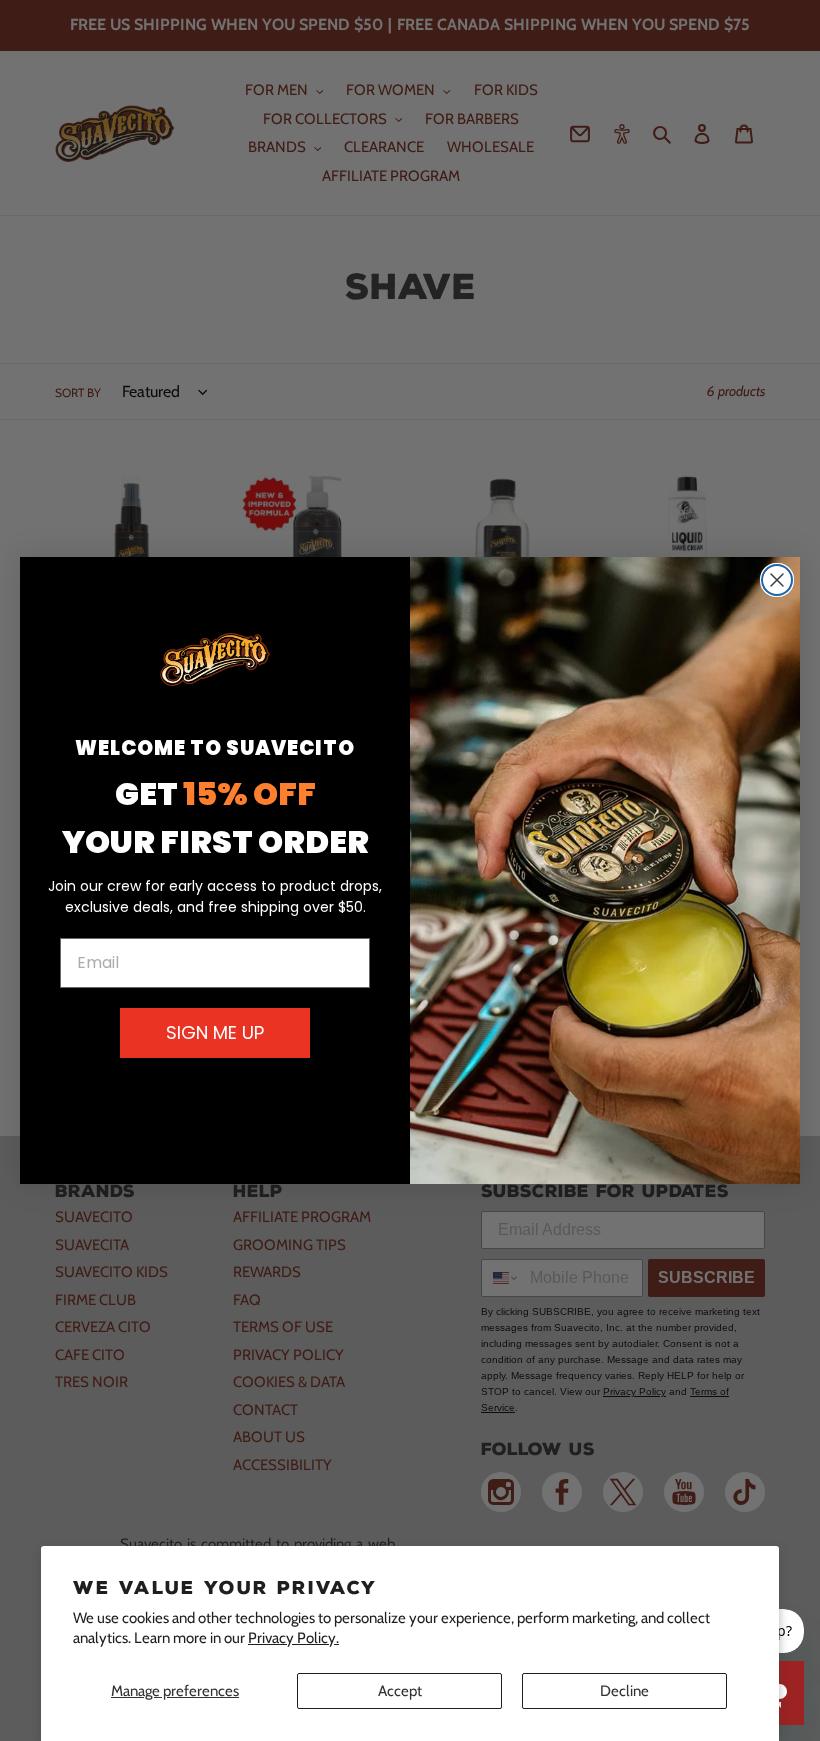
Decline (624, 1691)
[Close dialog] (777, 580)
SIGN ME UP (215, 1032)
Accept (400, 1691)
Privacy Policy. (293, 1638)
